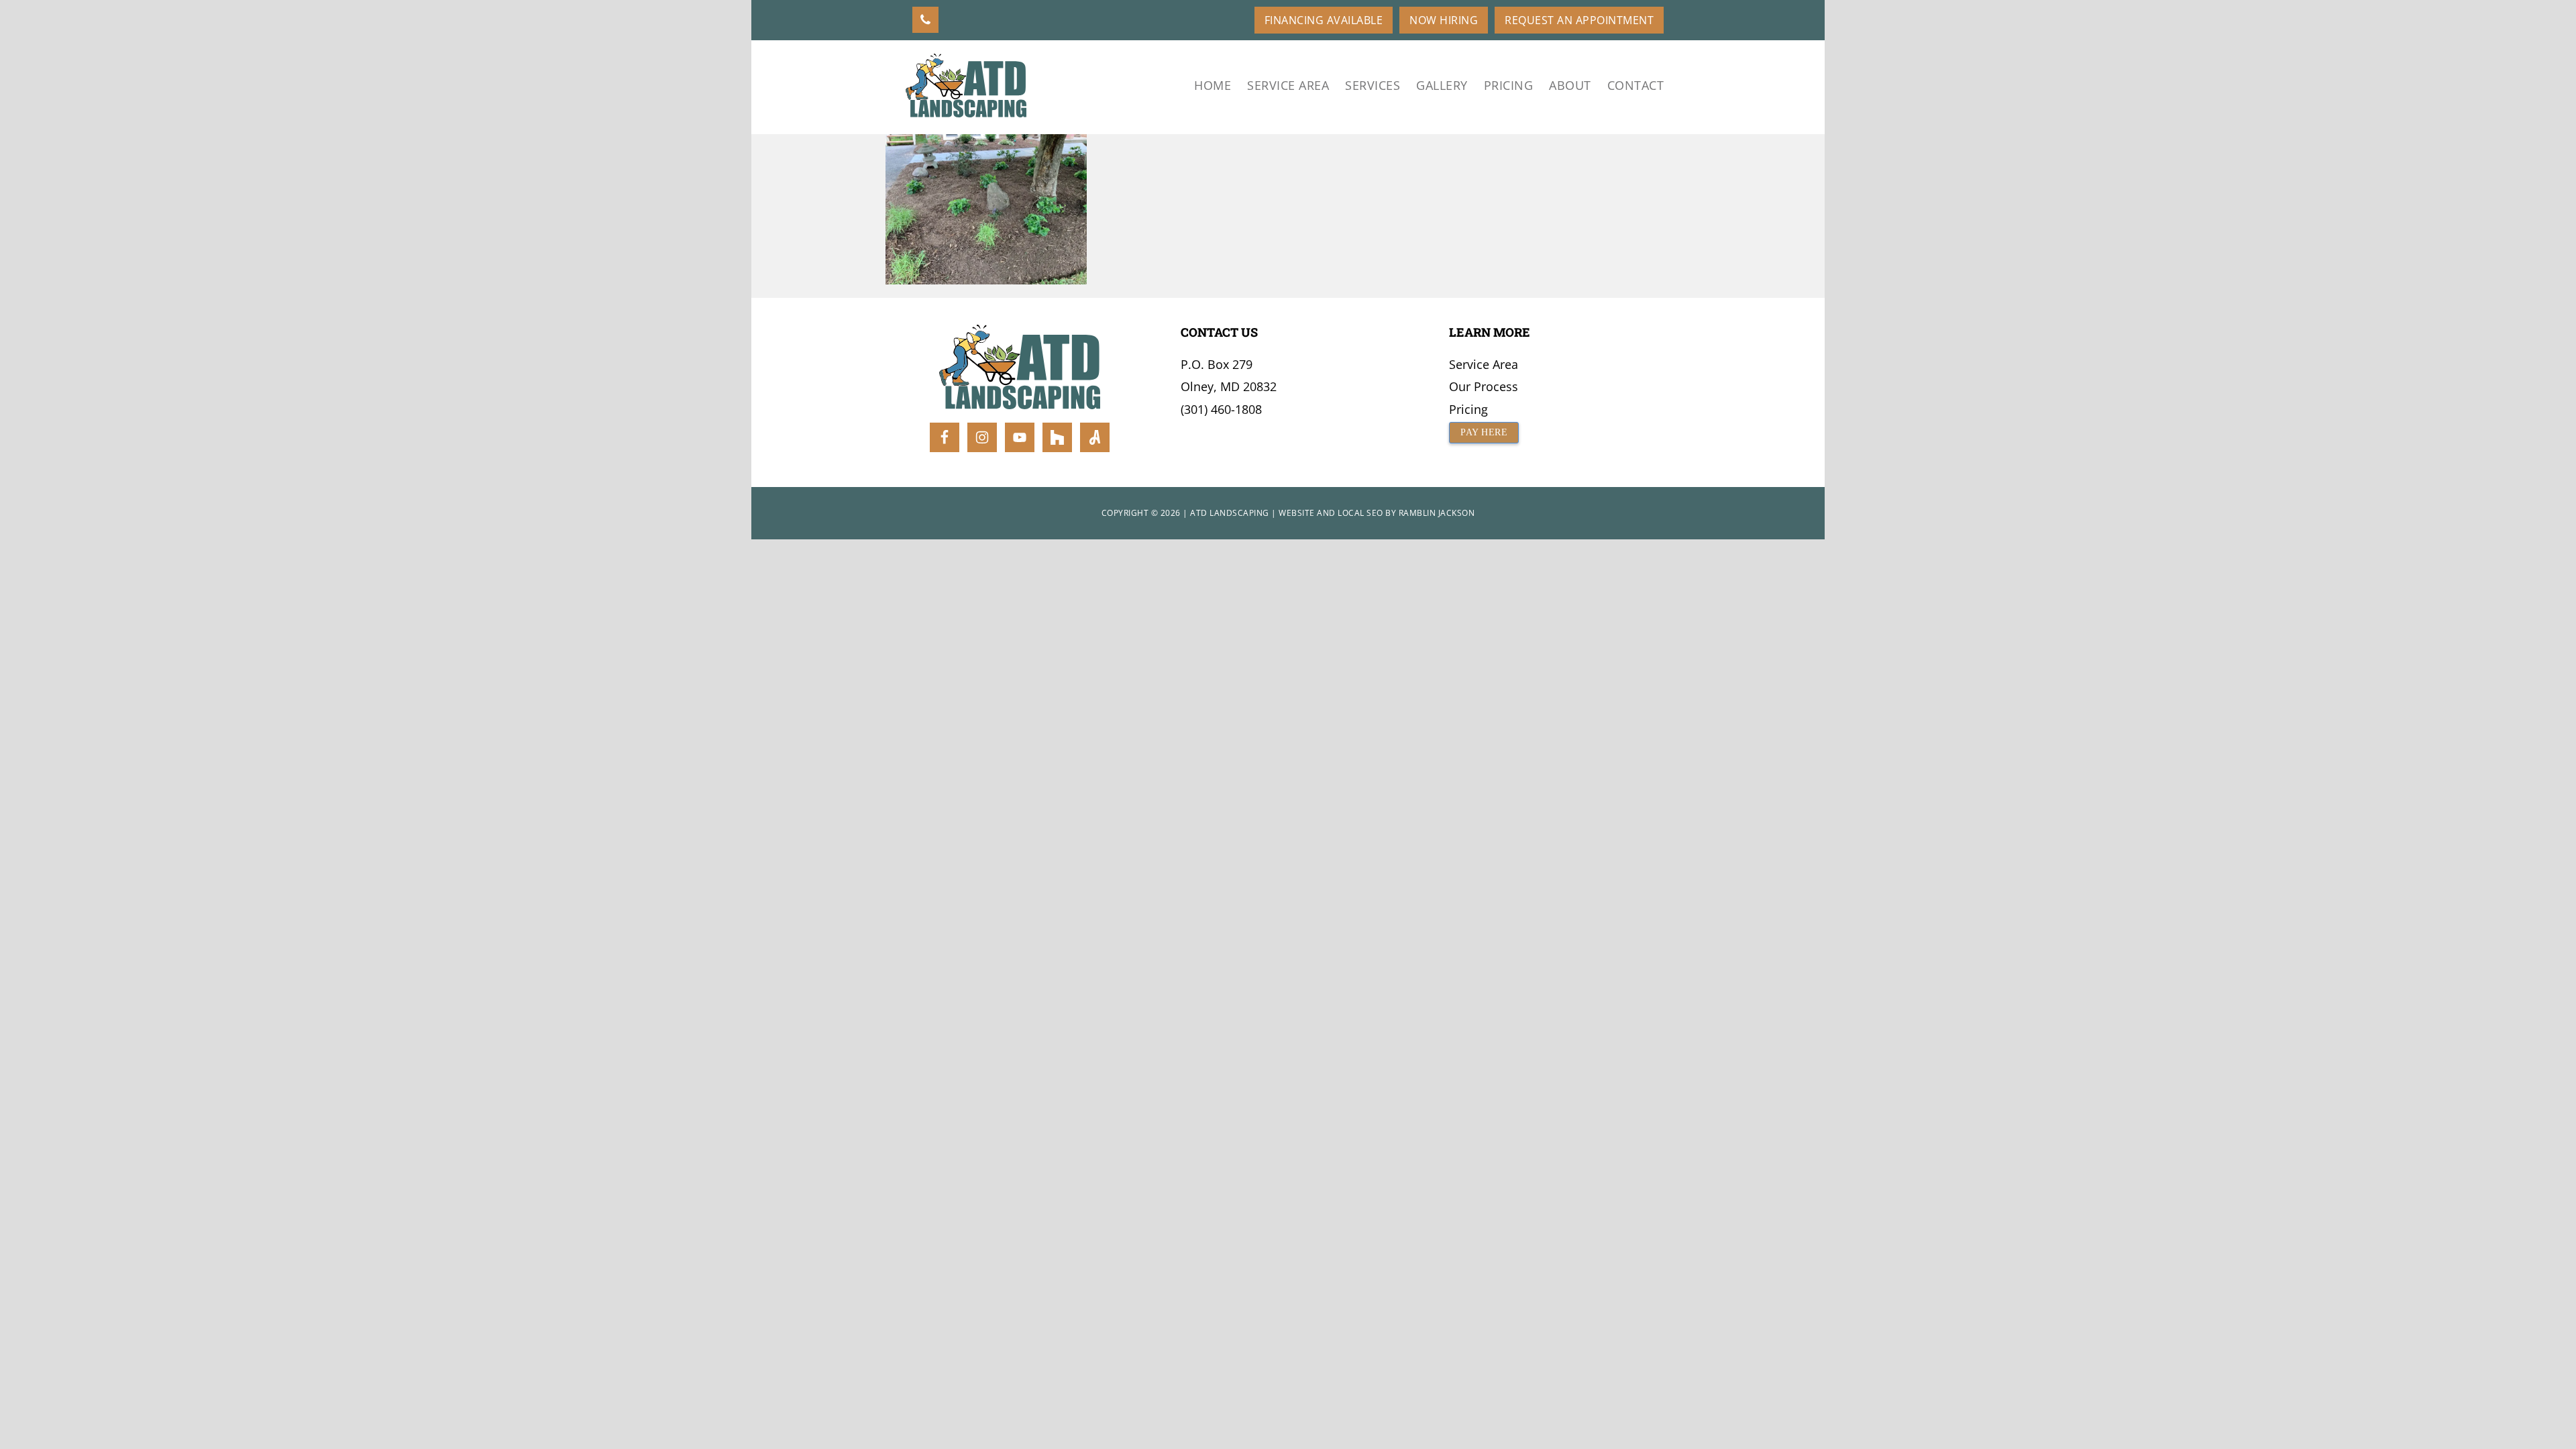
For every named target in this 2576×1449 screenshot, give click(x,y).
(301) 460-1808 (1221, 409)
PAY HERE (1484, 432)
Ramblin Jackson (1437, 513)
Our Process (1484, 386)
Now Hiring (1444, 20)
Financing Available (1324, 20)
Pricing (1468, 409)
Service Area (1484, 364)
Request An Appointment (1579, 20)
